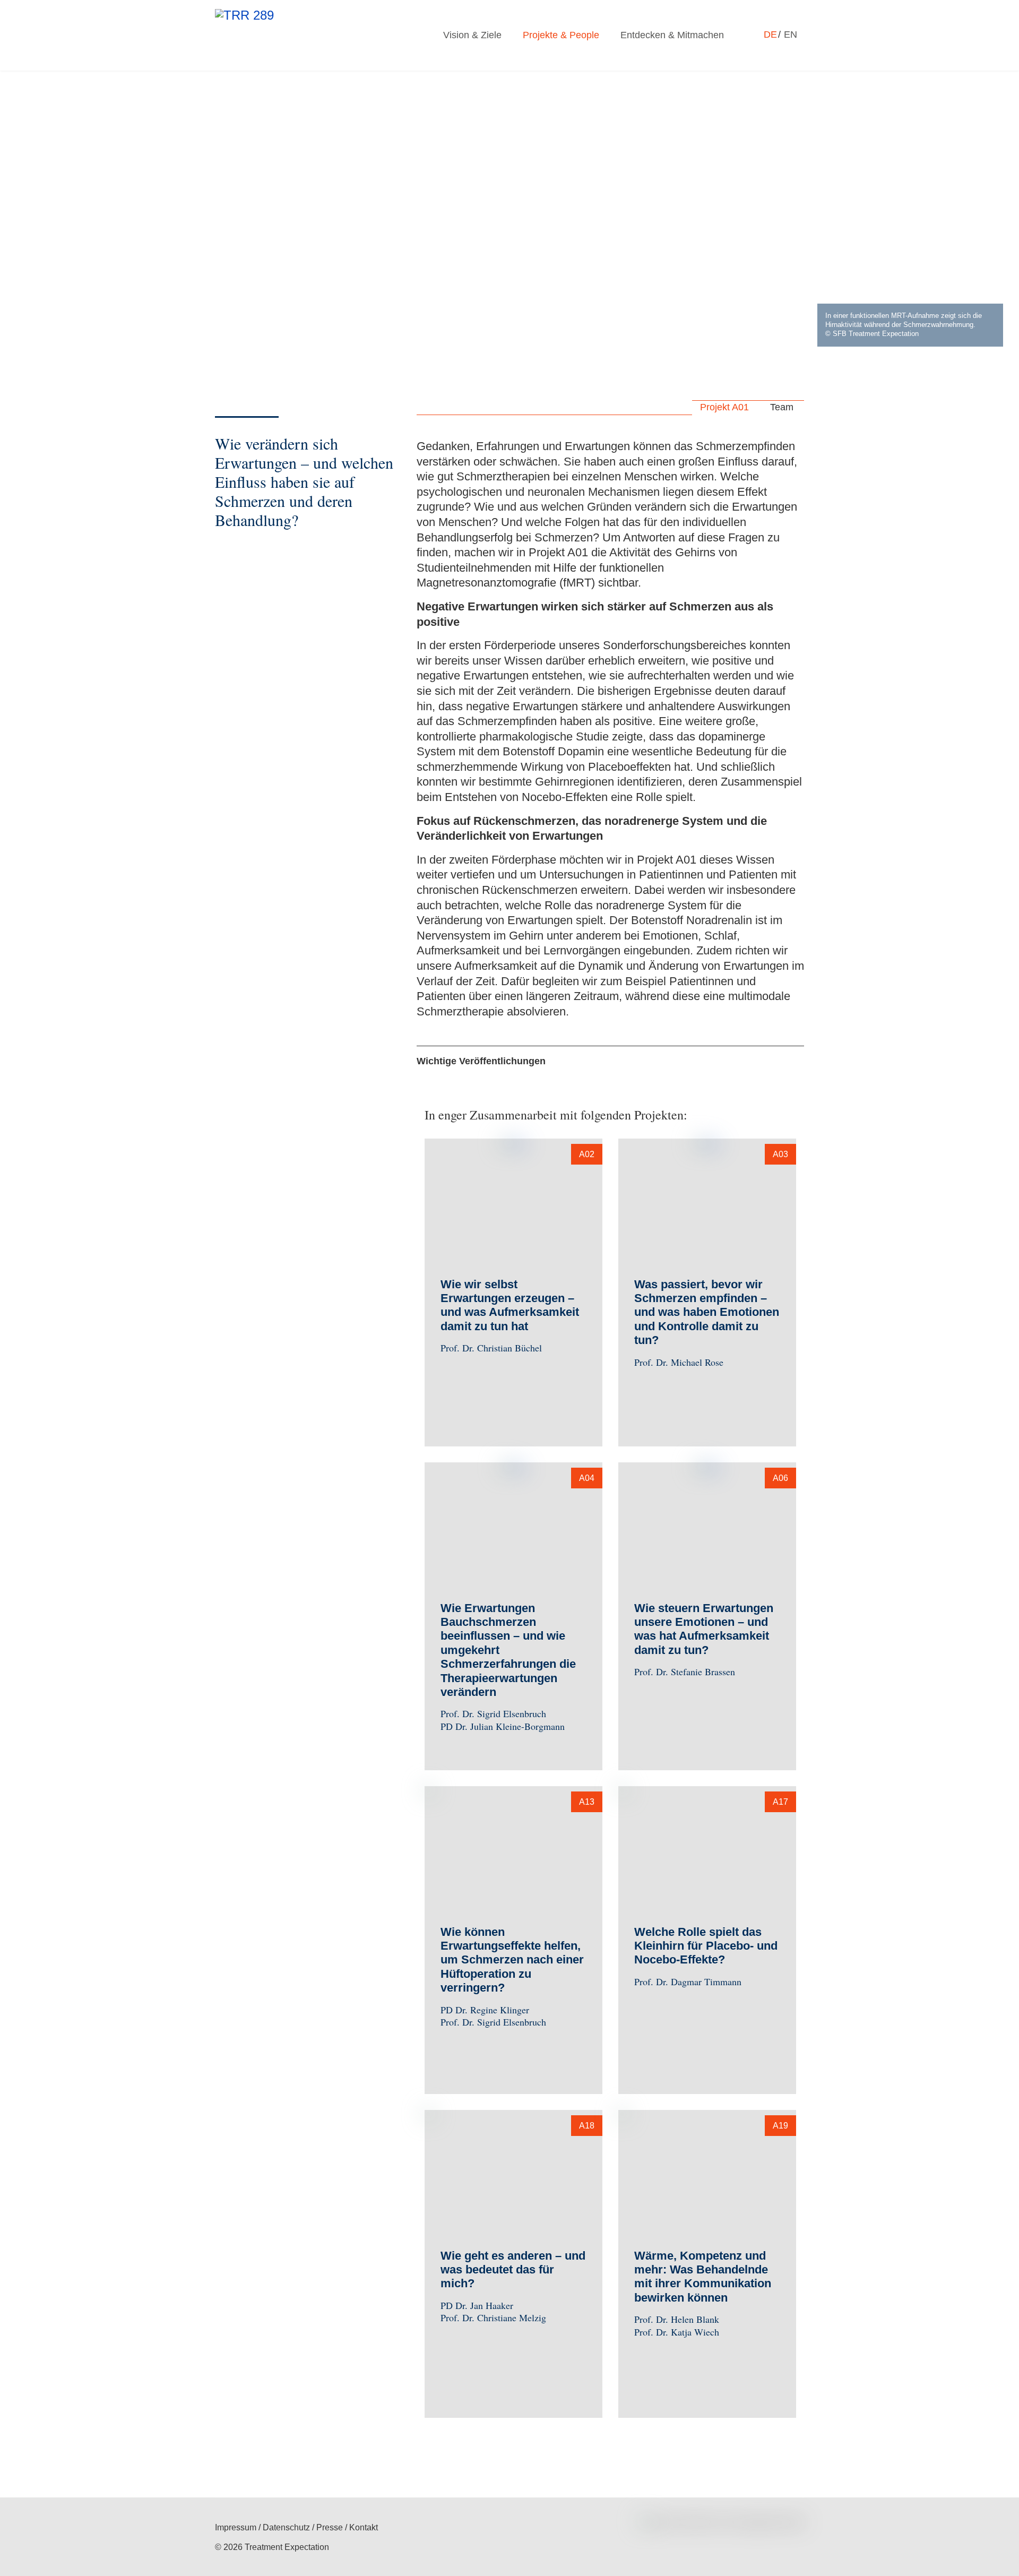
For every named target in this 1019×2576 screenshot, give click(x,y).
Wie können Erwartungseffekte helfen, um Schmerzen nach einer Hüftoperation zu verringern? (512, 1960)
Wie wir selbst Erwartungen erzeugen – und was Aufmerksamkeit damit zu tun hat (510, 1305)
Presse (330, 2527)
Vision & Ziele (472, 35)
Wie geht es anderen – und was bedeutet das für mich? (513, 2270)
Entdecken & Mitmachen (672, 35)
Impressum (236, 2527)
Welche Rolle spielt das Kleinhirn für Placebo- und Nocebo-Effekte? (706, 1946)
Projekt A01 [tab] (723, 407)
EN (791, 35)
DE (772, 35)
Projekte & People (561, 35)
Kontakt (364, 2527)
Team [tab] (780, 407)
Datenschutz (286, 2527)
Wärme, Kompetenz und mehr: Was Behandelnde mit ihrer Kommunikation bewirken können (703, 2277)
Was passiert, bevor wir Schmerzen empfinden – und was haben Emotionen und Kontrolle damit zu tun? (707, 1312)
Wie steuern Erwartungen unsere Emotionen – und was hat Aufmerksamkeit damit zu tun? (704, 1629)
